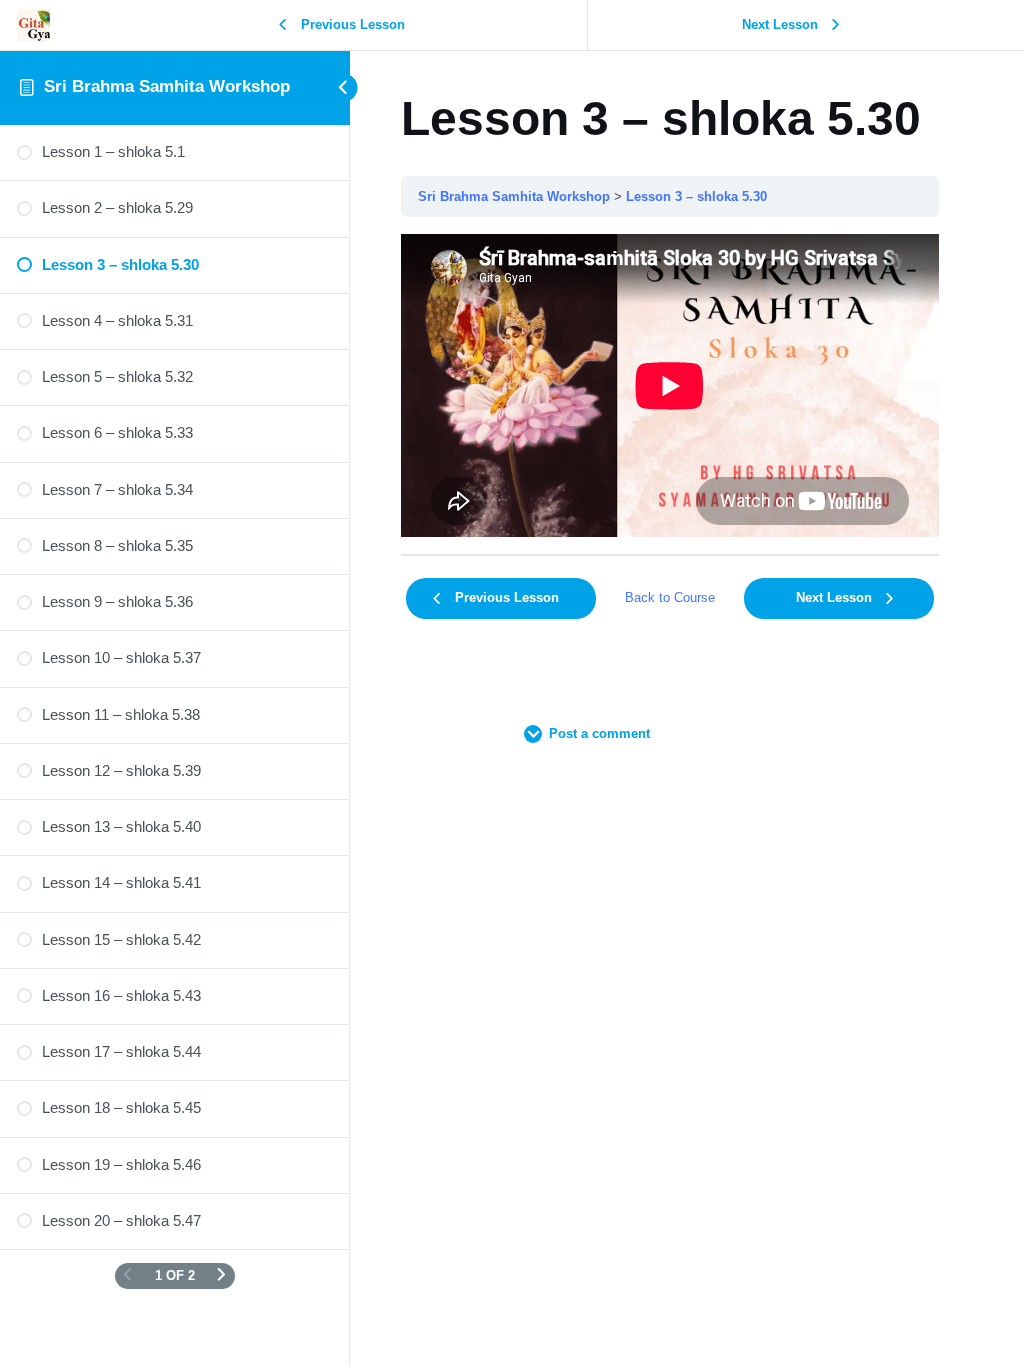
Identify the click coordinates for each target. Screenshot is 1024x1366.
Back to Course (670, 597)
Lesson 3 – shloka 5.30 (696, 196)
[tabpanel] (670, 385)
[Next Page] (221, 1276)
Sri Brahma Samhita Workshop (167, 86)
